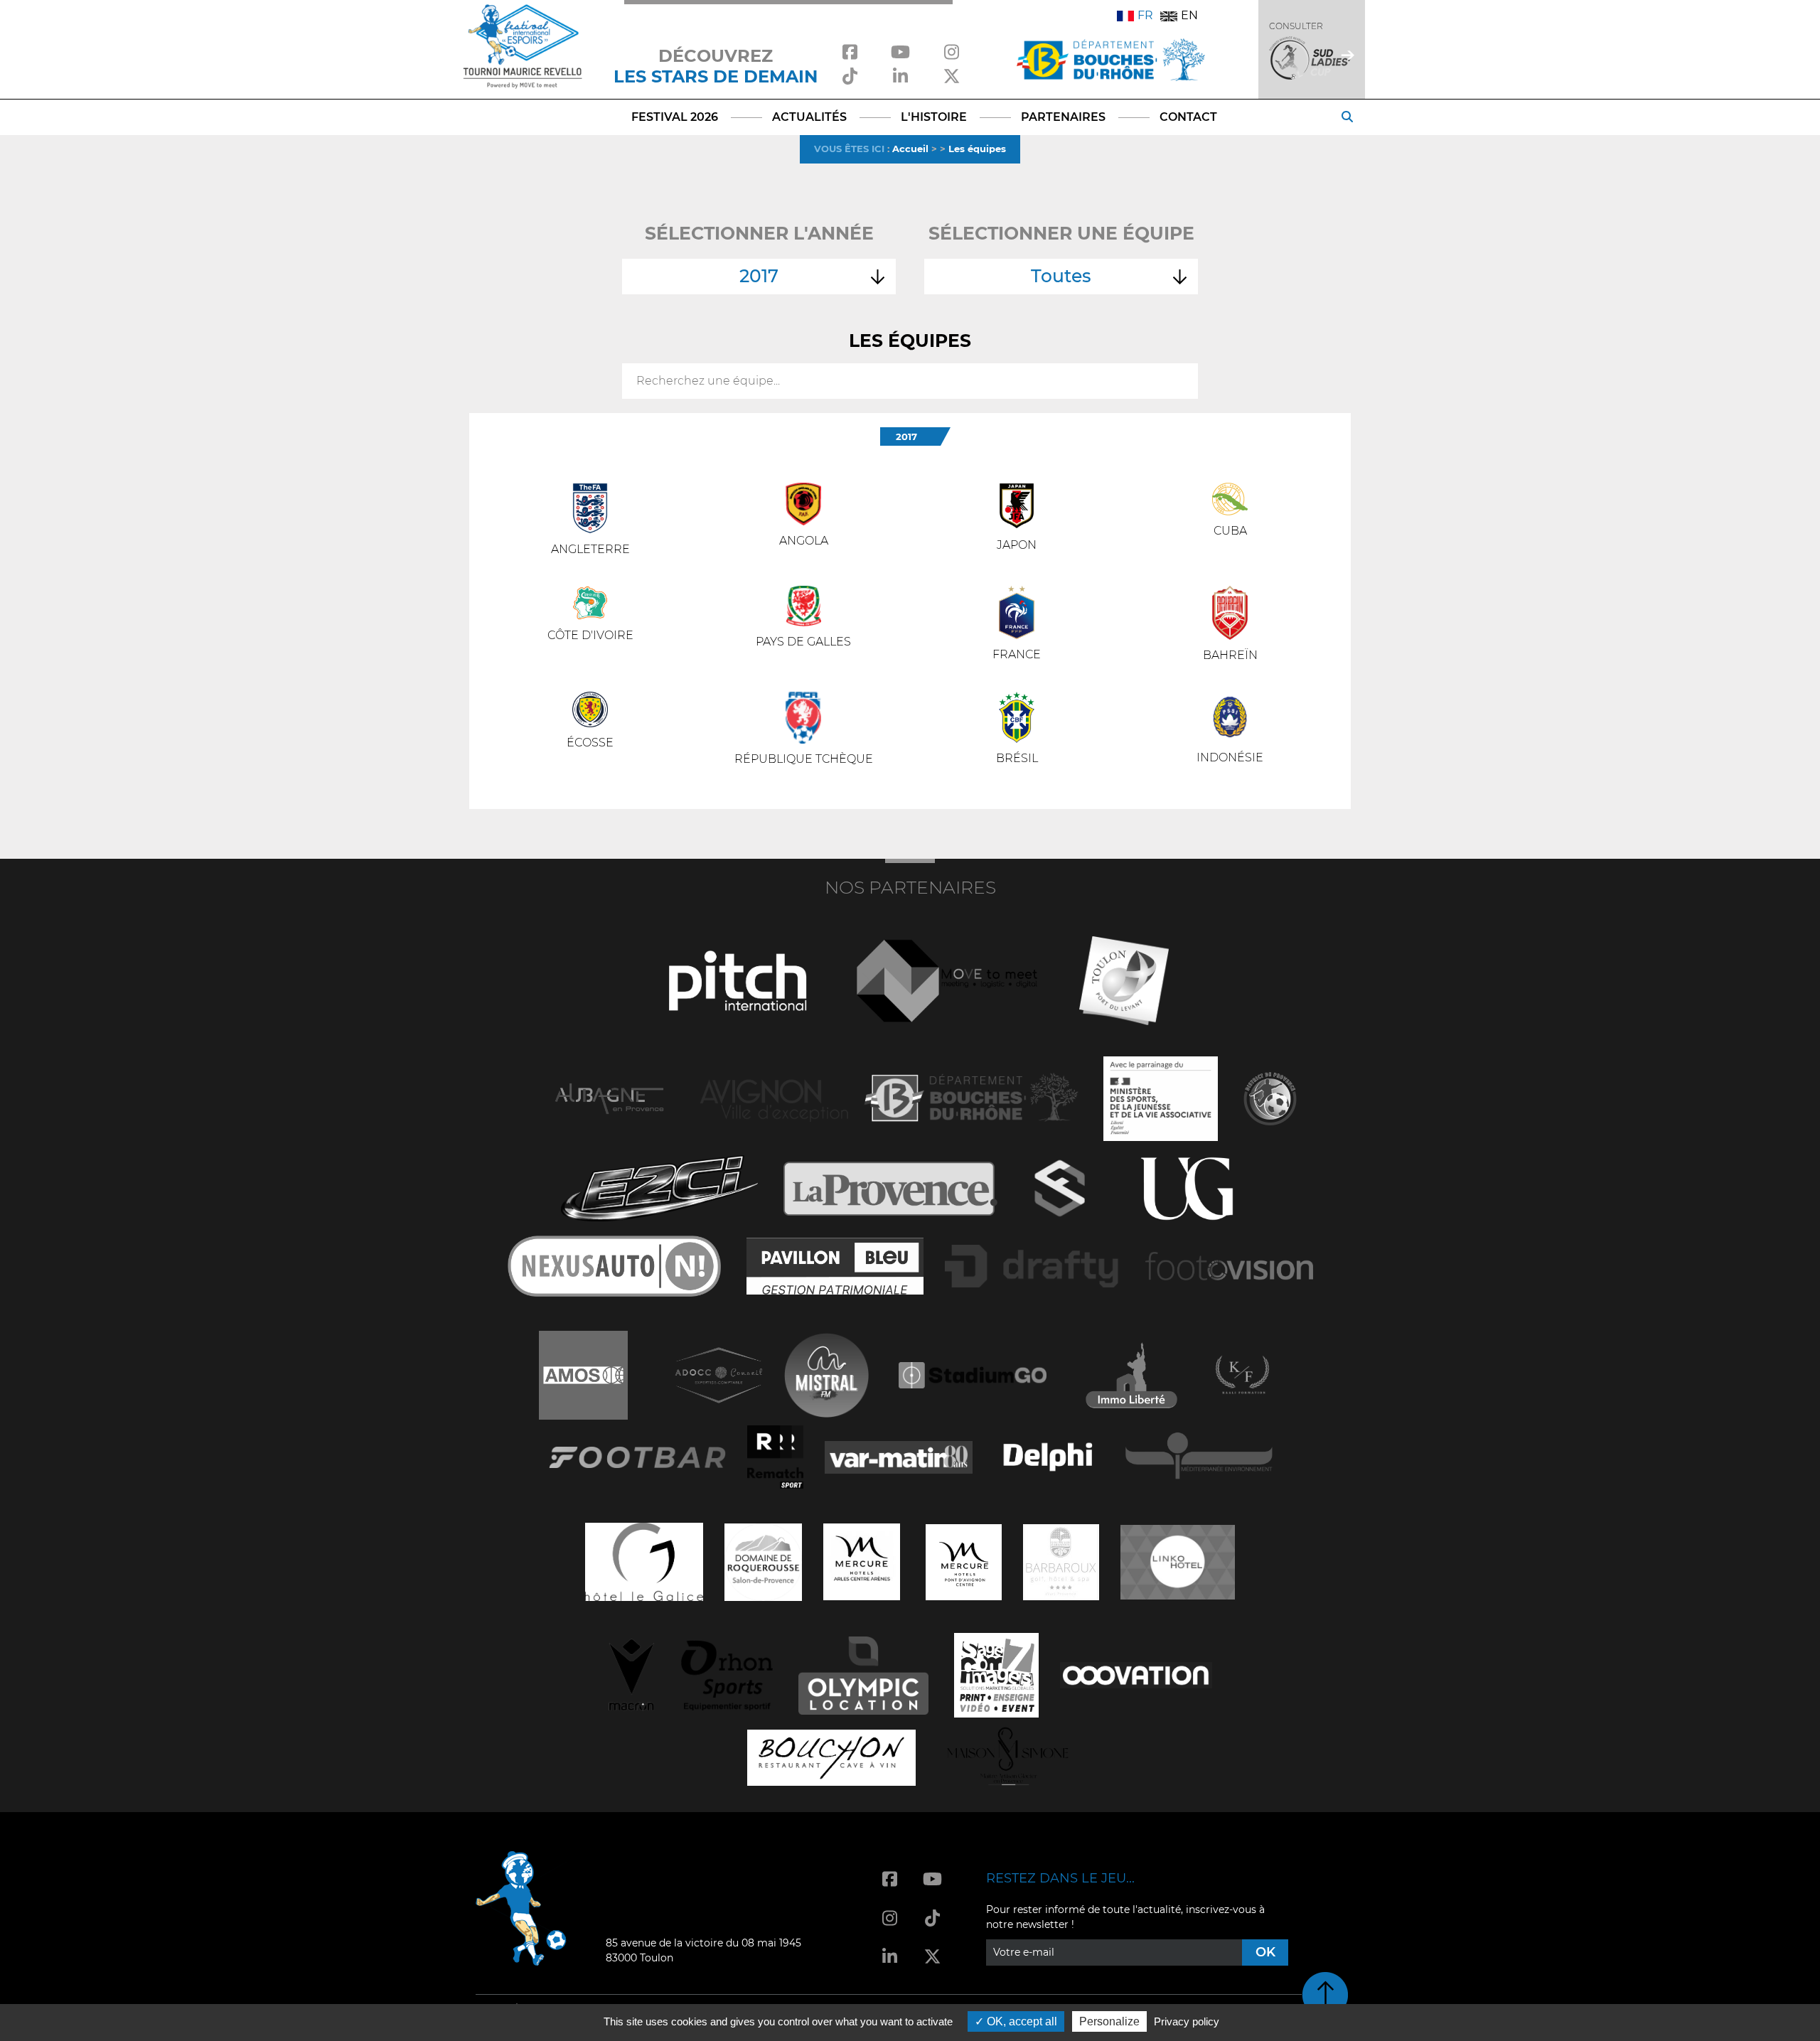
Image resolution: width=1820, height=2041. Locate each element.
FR (1145, 15)
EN (1189, 15)
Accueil (910, 149)
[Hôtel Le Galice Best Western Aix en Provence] (644, 1561)
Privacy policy (1187, 2021)
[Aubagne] (609, 1097)
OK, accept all (1021, 2021)
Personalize (1109, 2021)
